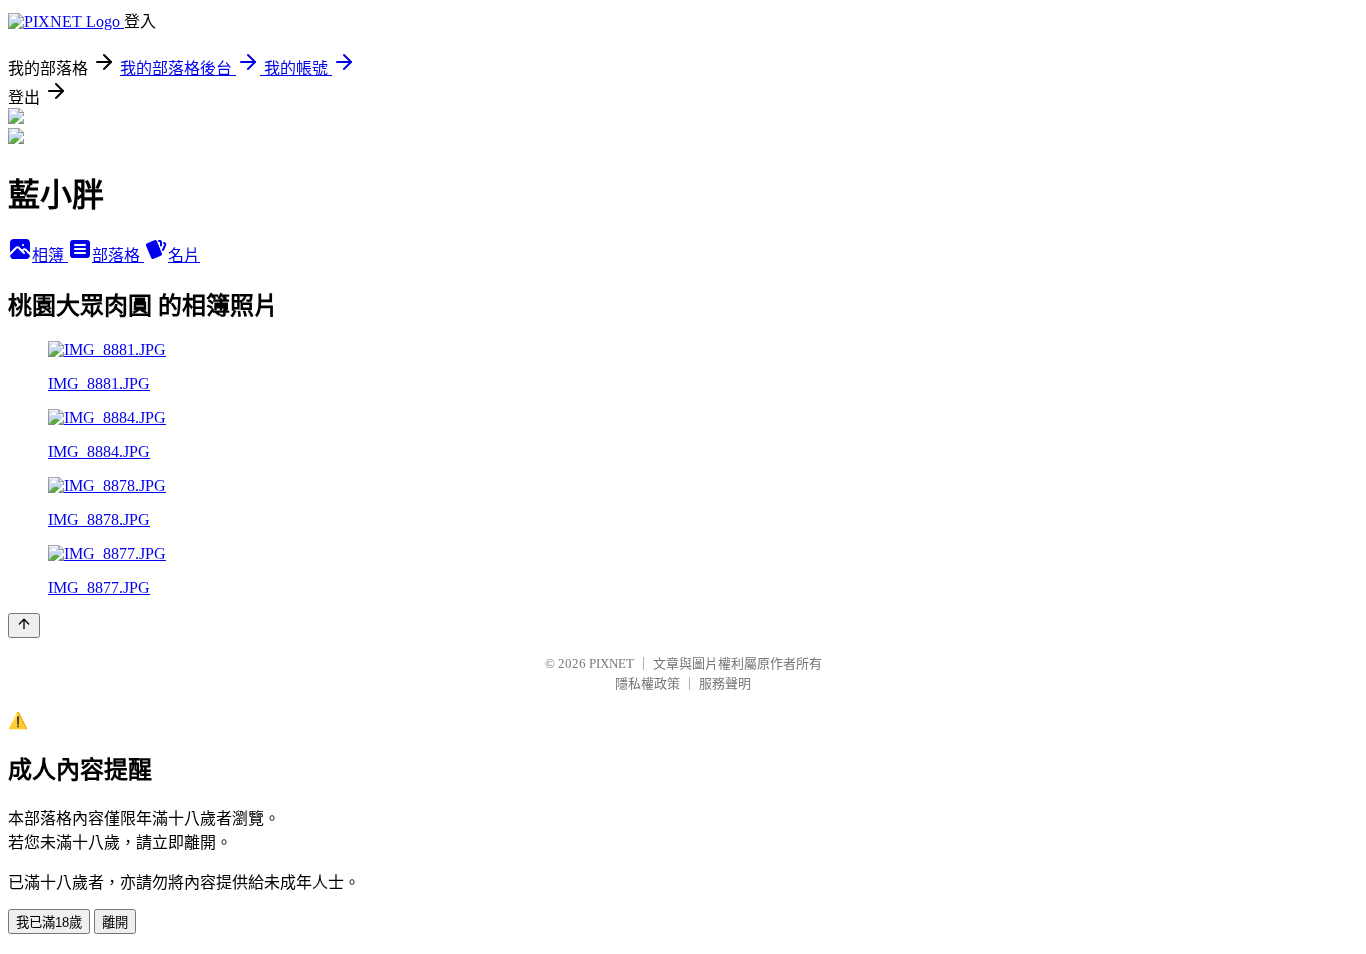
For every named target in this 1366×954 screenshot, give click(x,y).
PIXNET (611, 663)
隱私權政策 (647, 683)
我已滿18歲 (49, 922)
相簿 (50, 255)
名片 (184, 255)
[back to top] (24, 625)
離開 (115, 922)
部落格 (118, 255)
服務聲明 (725, 683)
